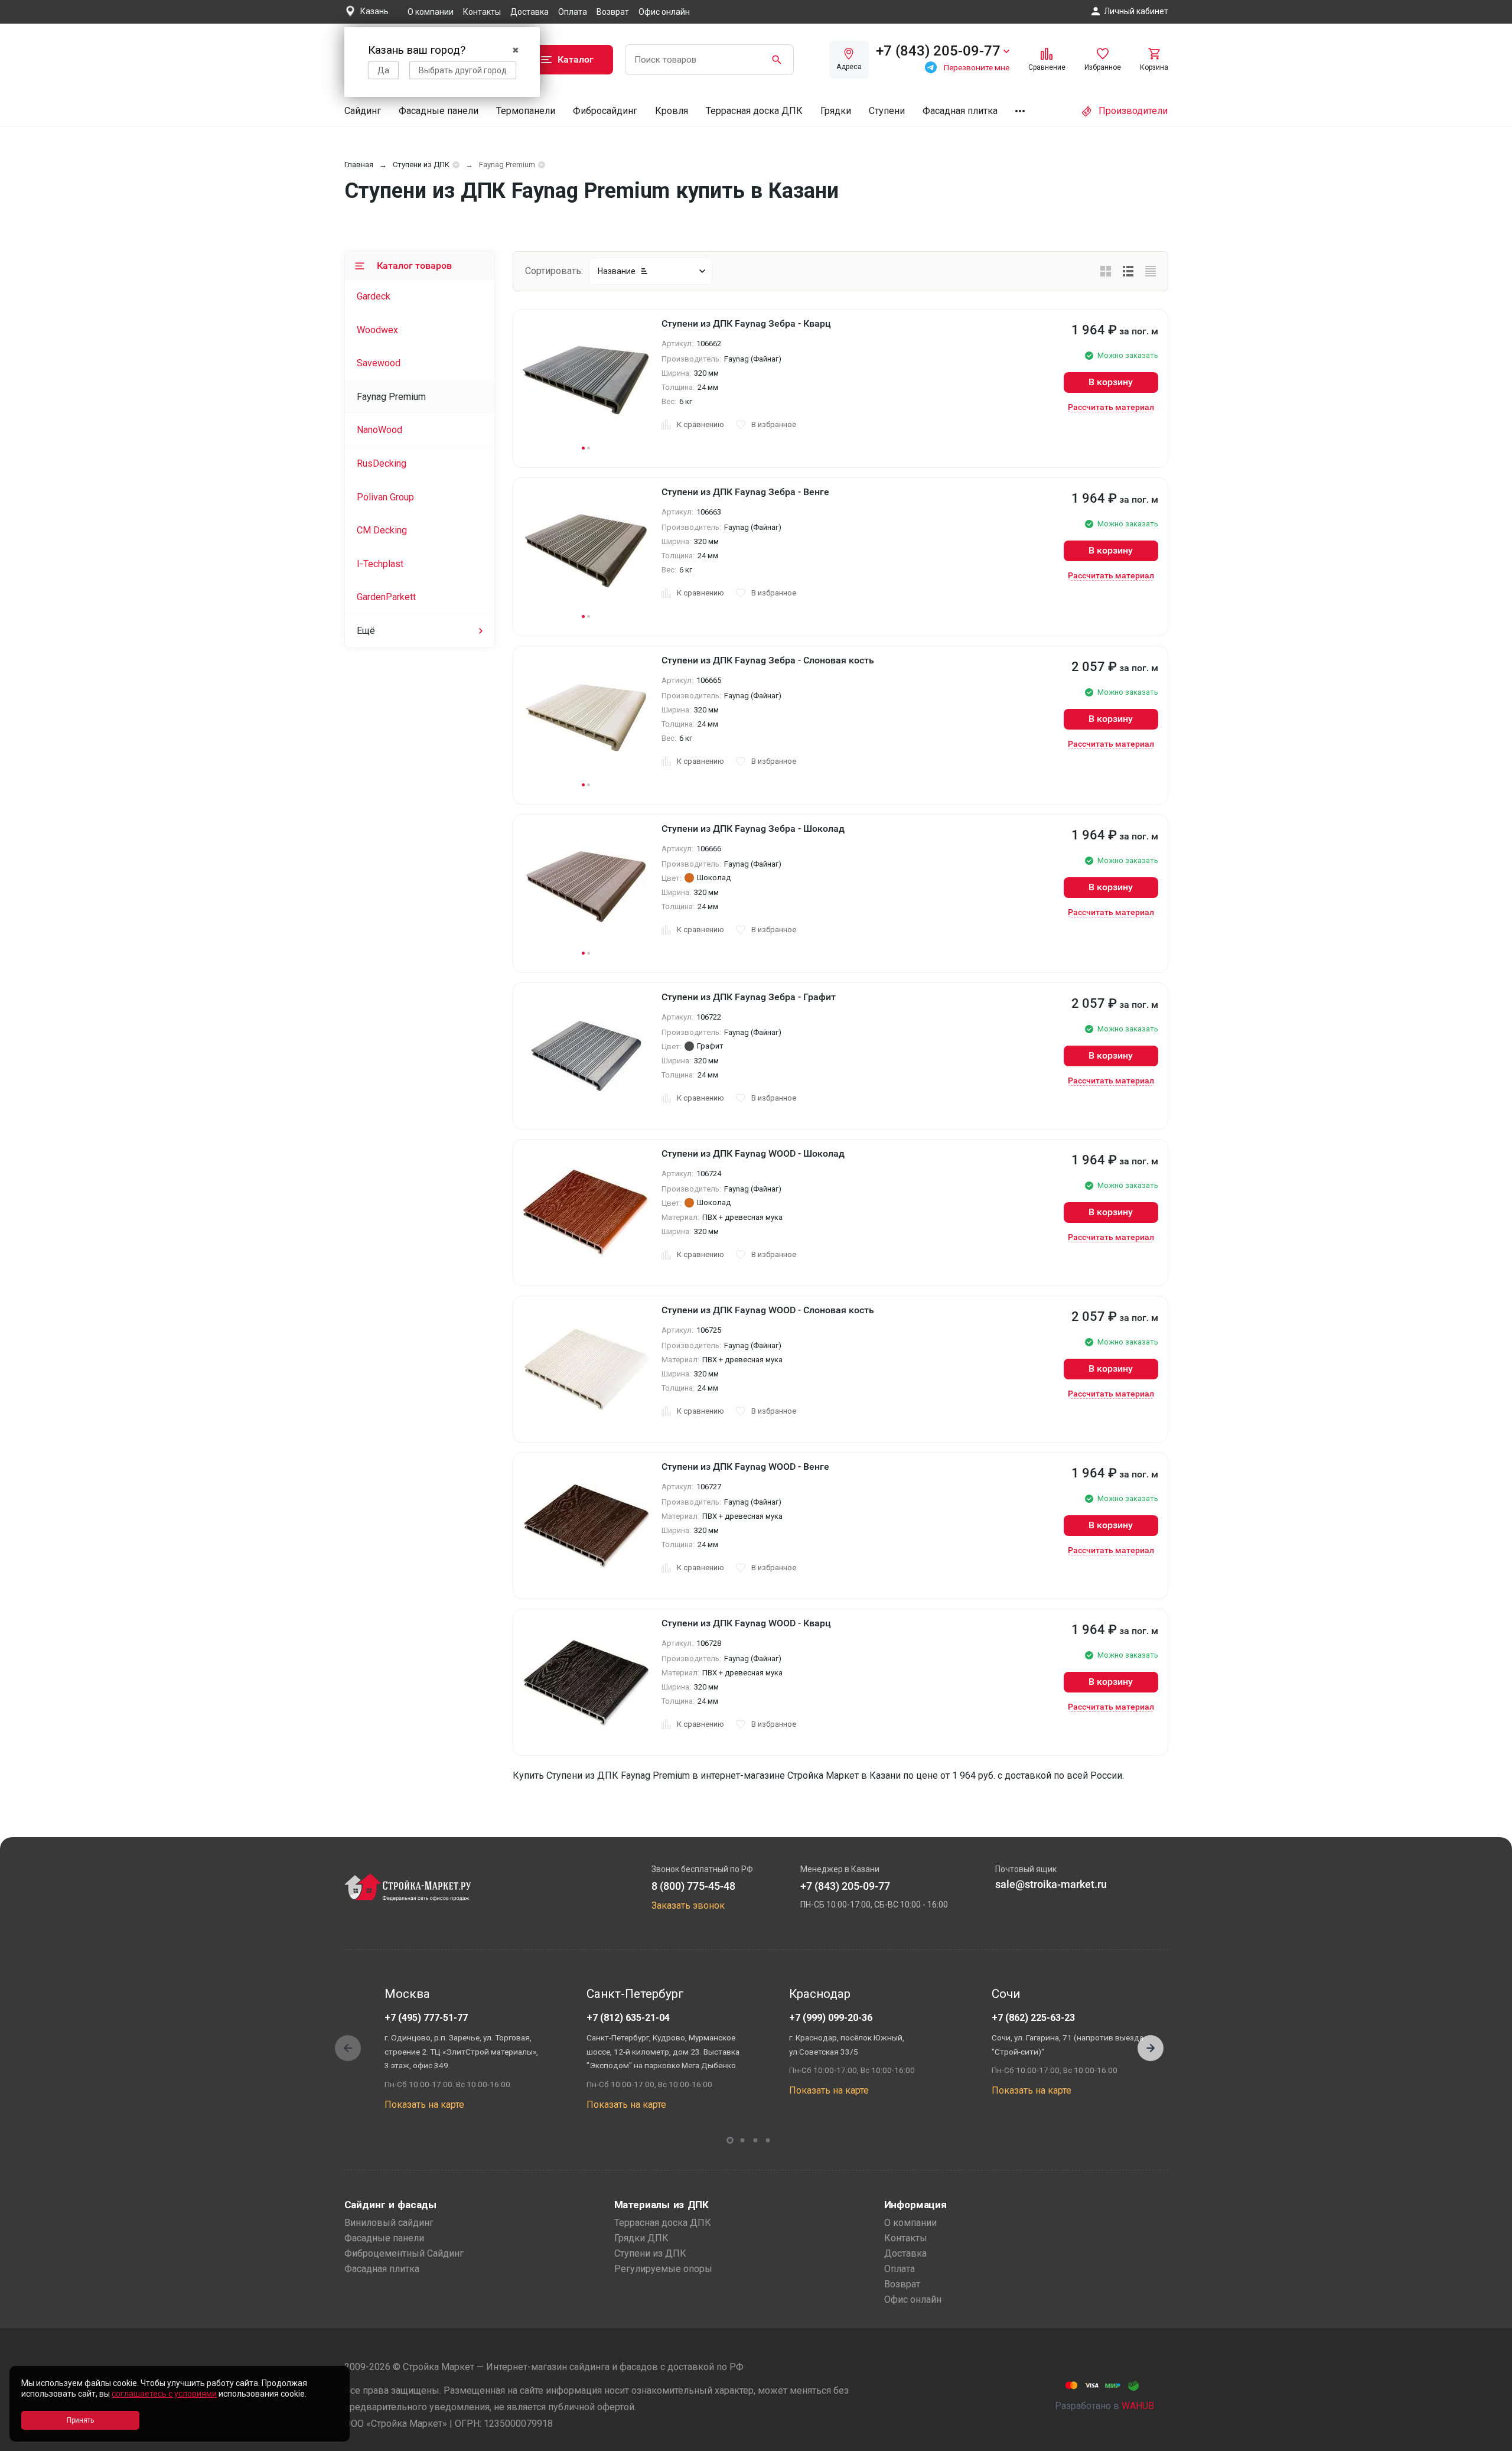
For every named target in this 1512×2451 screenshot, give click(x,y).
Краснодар (820, 1994)
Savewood (379, 363)
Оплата (573, 12)
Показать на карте (424, 2105)
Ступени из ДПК (421, 165)
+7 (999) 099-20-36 (831, 2018)
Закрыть (1488, 2441)
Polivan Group (385, 497)
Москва (407, 1994)
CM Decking (382, 530)
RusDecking (382, 463)
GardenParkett (386, 597)
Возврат (613, 12)
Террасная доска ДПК (754, 111)
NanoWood (379, 430)
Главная (359, 165)
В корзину (1111, 382)
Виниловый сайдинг (389, 2223)
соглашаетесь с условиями (164, 2394)
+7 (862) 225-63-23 (1033, 2018)
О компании (431, 12)
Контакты (482, 12)
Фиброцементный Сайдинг (404, 2253)
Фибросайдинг (605, 111)
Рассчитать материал (1111, 407)
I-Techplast (380, 564)
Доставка (529, 12)
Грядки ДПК (641, 2238)
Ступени (887, 111)
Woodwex (377, 330)
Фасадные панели (439, 111)
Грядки (836, 111)
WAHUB (1138, 2406)
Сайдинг (363, 111)
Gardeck (374, 296)
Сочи (1006, 1994)
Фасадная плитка (960, 111)
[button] (1151, 2048)
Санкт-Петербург (635, 1994)
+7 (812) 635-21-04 (628, 2018)
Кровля (672, 111)
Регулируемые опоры (663, 2269)
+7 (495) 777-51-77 (426, 2018)
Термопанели (526, 111)
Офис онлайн (664, 12)
